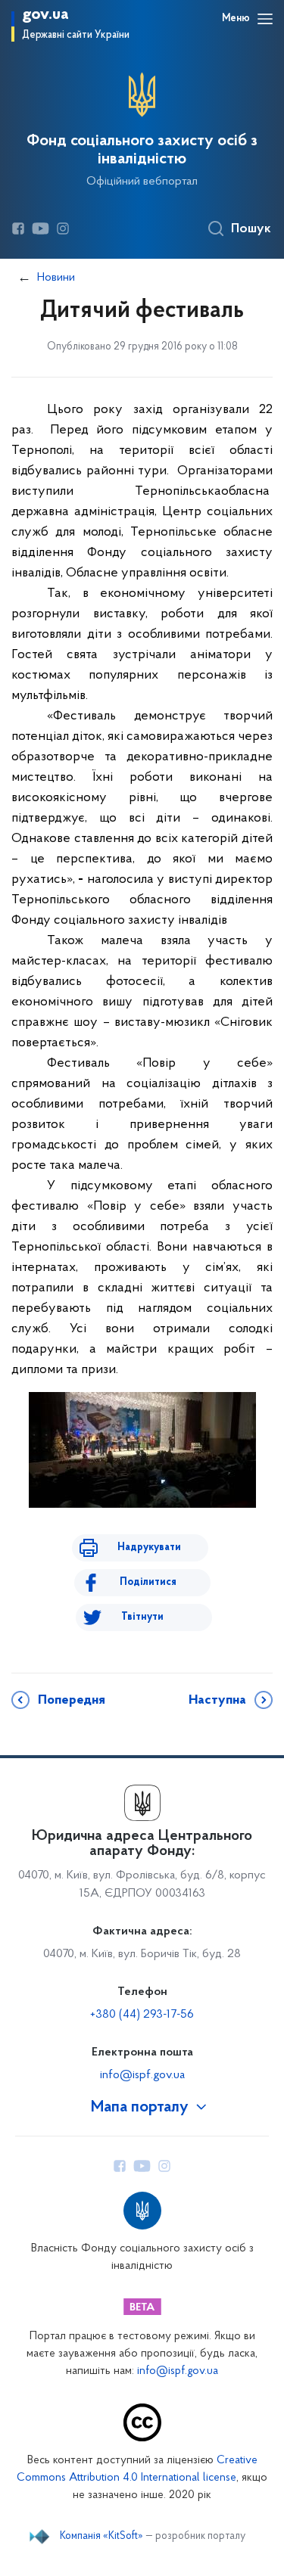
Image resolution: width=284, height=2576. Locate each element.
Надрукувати (149, 1547)
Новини (56, 278)
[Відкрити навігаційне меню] (265, 19)
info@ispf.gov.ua (142, 2075)
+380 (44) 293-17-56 (142, 2015)
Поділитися (148, 1582)
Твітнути (142, 1617)
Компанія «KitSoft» (101, 2537)
